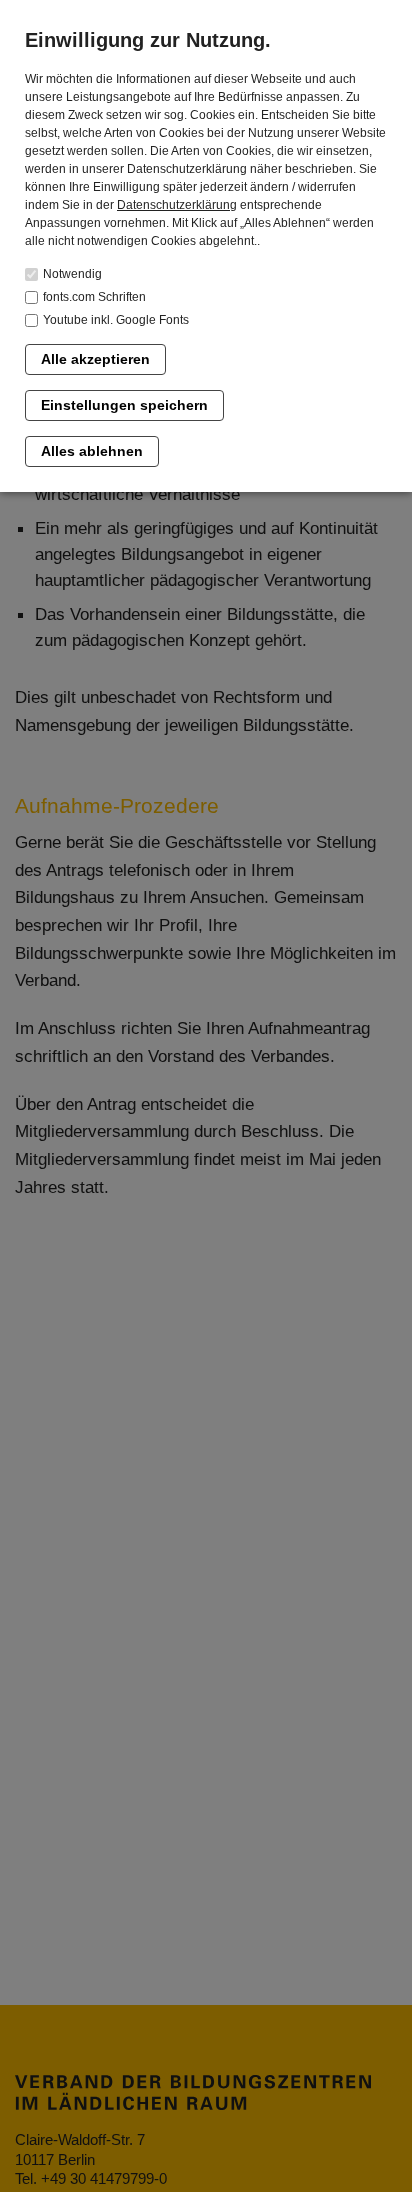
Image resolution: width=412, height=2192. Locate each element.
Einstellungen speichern (124, 405)
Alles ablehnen (92, 451)
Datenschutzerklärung (177, 205)
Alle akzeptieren (95, 359)
